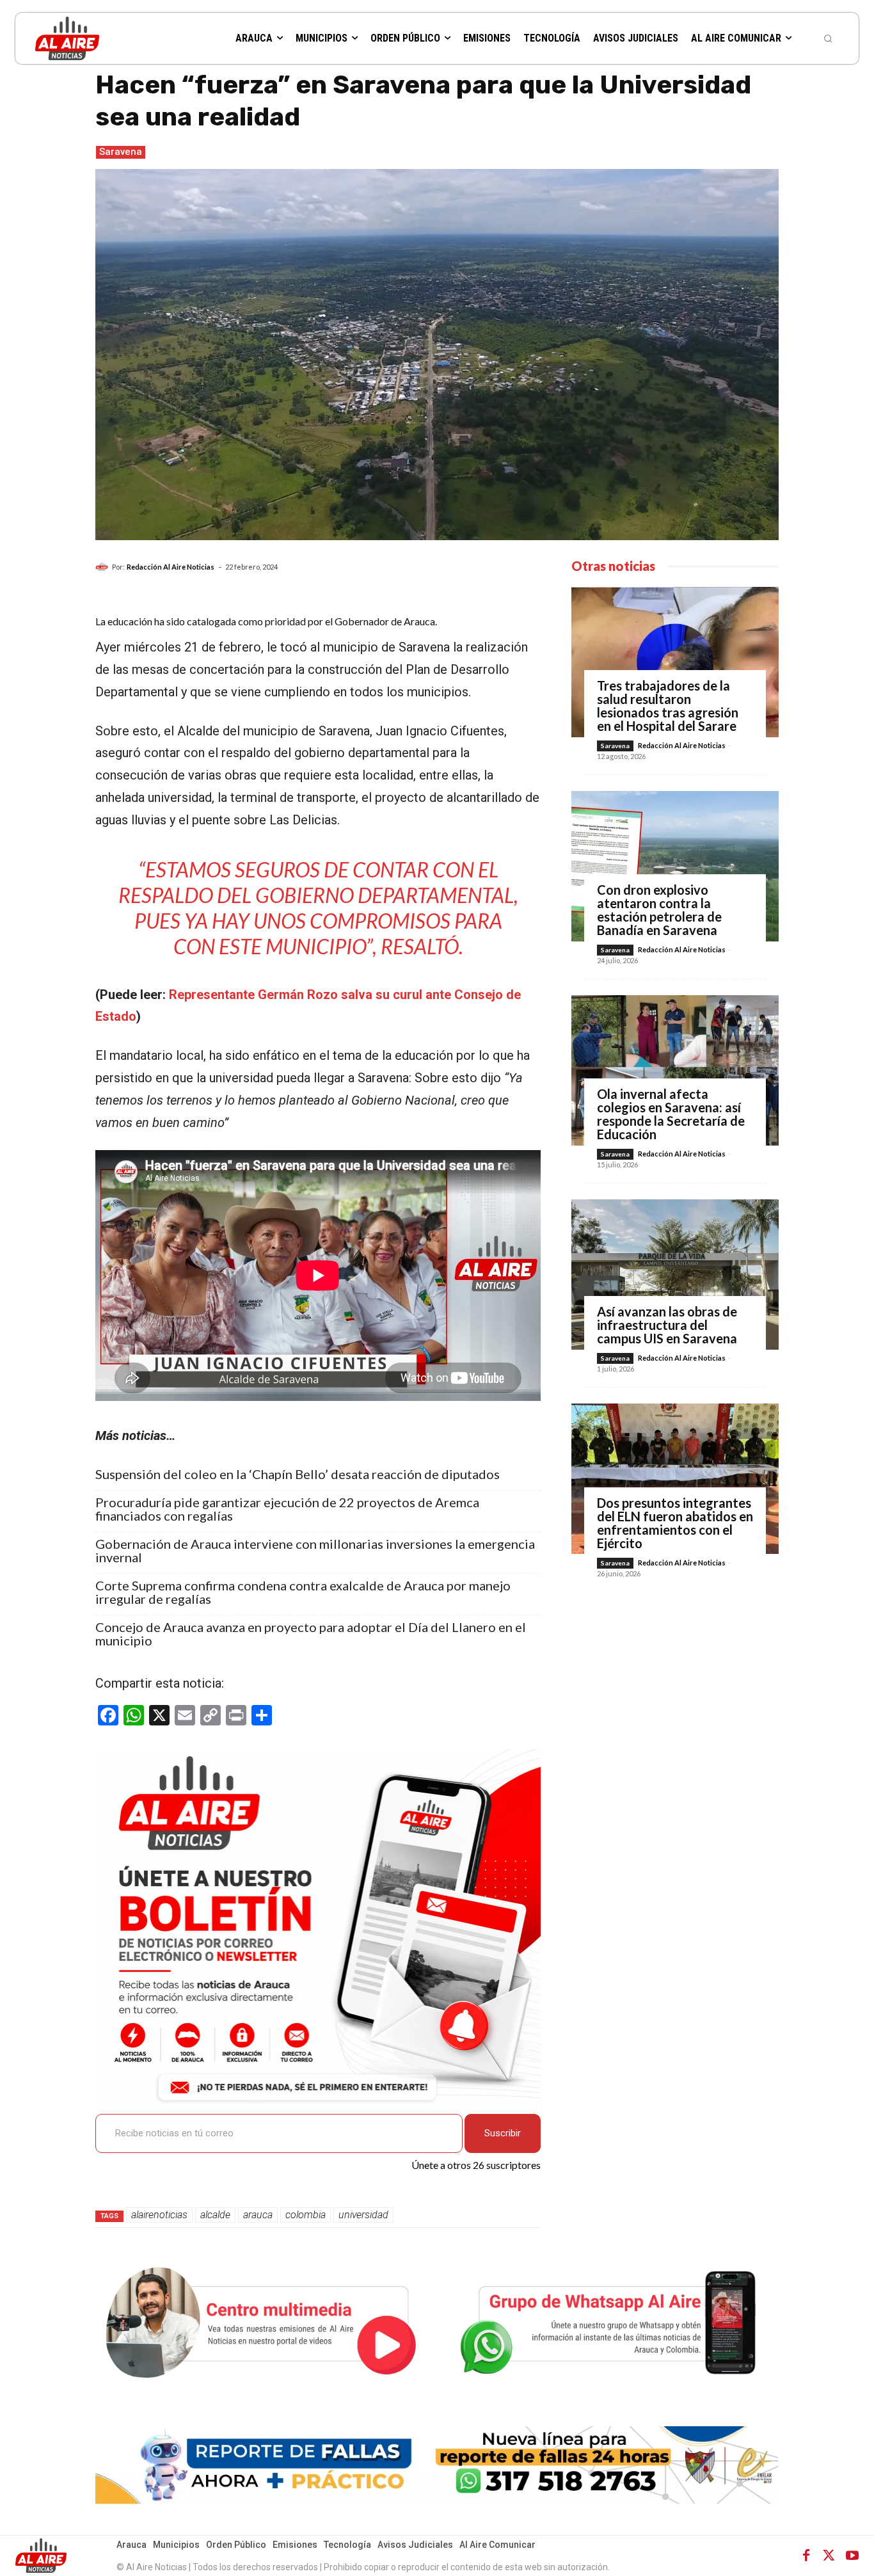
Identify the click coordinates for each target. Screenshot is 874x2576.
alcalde (215, 2215)
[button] (828, 38)
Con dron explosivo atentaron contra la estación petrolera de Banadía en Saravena (659, 910)
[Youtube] (852, 2556)
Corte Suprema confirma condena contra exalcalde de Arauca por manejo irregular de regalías (303, 1592)
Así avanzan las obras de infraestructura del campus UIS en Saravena (667, 1325)
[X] (829, 2556)
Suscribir (503, 2133)
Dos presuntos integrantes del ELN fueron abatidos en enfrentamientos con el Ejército (675, 1523)
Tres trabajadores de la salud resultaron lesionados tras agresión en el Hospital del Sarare (668, 706)
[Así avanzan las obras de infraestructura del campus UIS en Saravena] (675, 1275)
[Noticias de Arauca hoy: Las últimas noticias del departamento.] (108, 38)
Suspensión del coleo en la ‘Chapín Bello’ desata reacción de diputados (298, 1474)
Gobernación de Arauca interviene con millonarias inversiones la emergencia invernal (315, 1551)
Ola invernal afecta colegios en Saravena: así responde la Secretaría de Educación (671, 1114)
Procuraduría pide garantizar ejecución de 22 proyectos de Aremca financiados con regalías (287, 1509)
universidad (363, 2215)
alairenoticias (159, 2215)
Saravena (121, 152)
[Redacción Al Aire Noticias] (104, 567)
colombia (306, 2215)
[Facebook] (806, 2556)
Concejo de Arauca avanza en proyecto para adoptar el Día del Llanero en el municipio (311, 1634)
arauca (258, 2215)
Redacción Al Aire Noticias (171, 567)
